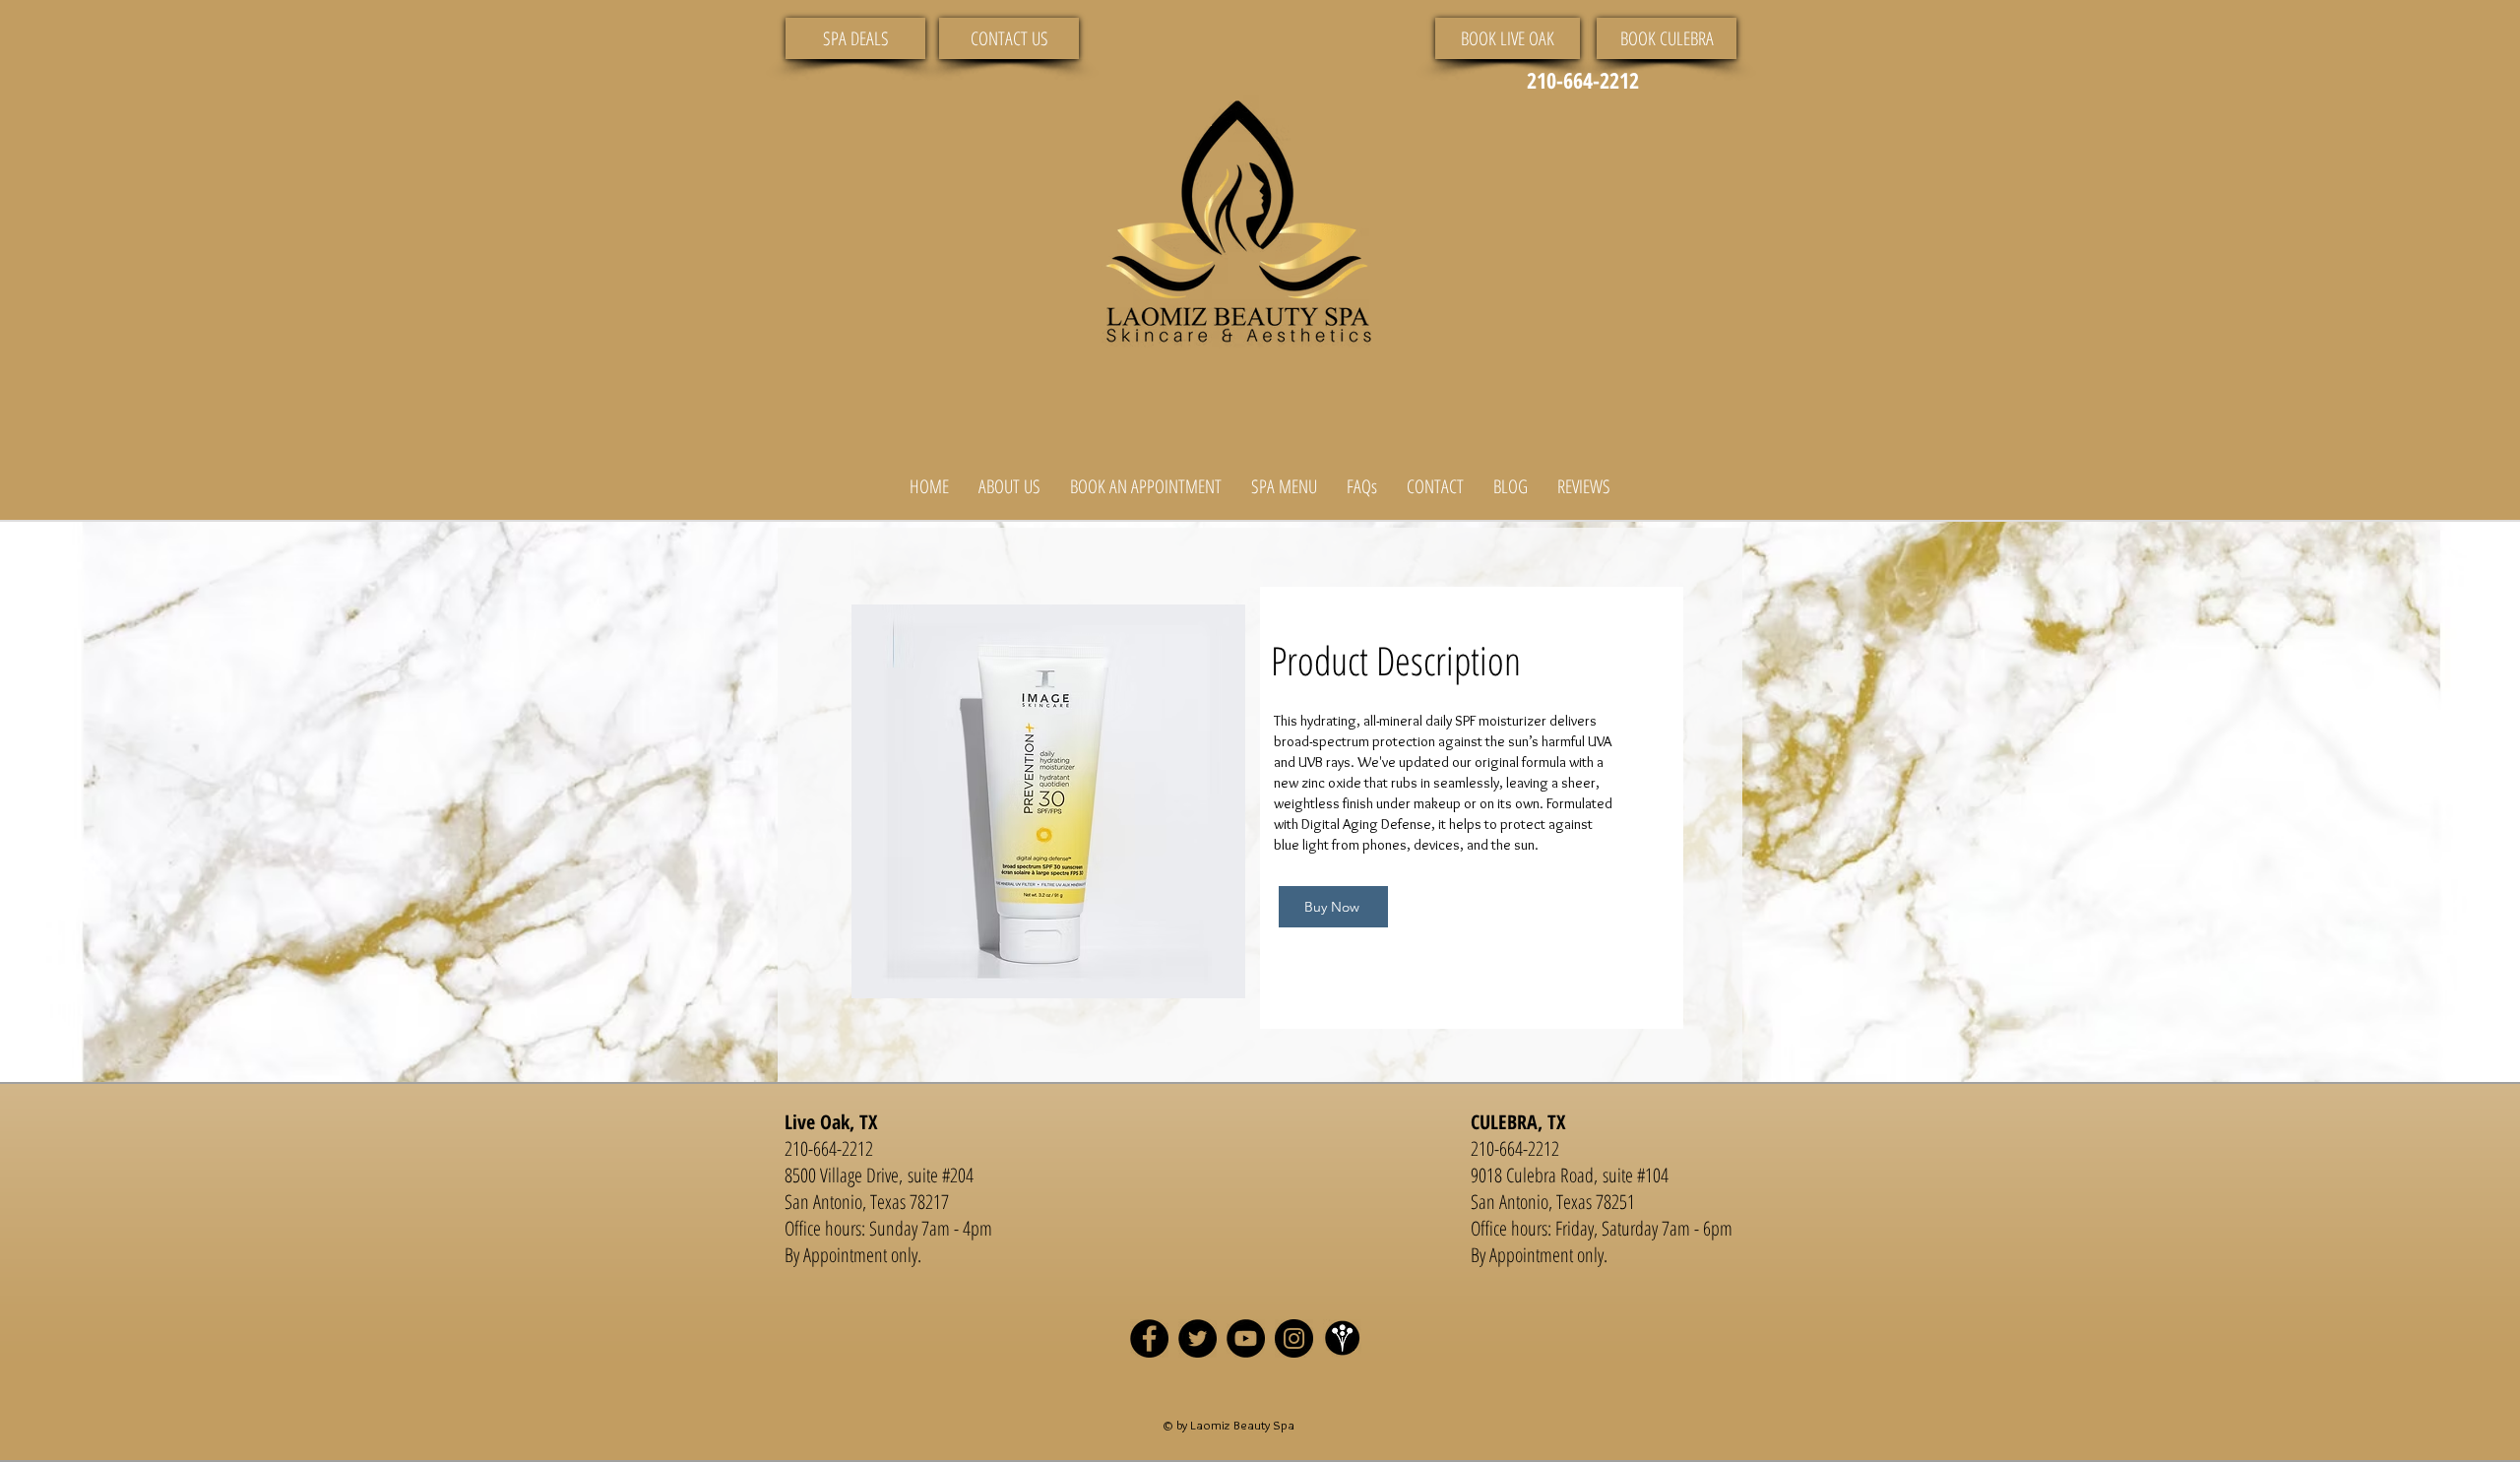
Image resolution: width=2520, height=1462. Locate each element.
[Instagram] (1294, 1338)
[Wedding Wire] (1342, 1338)
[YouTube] (1246, 1338)
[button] (1009, 487)
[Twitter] (1197, 1338)
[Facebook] (1149, 1338)
